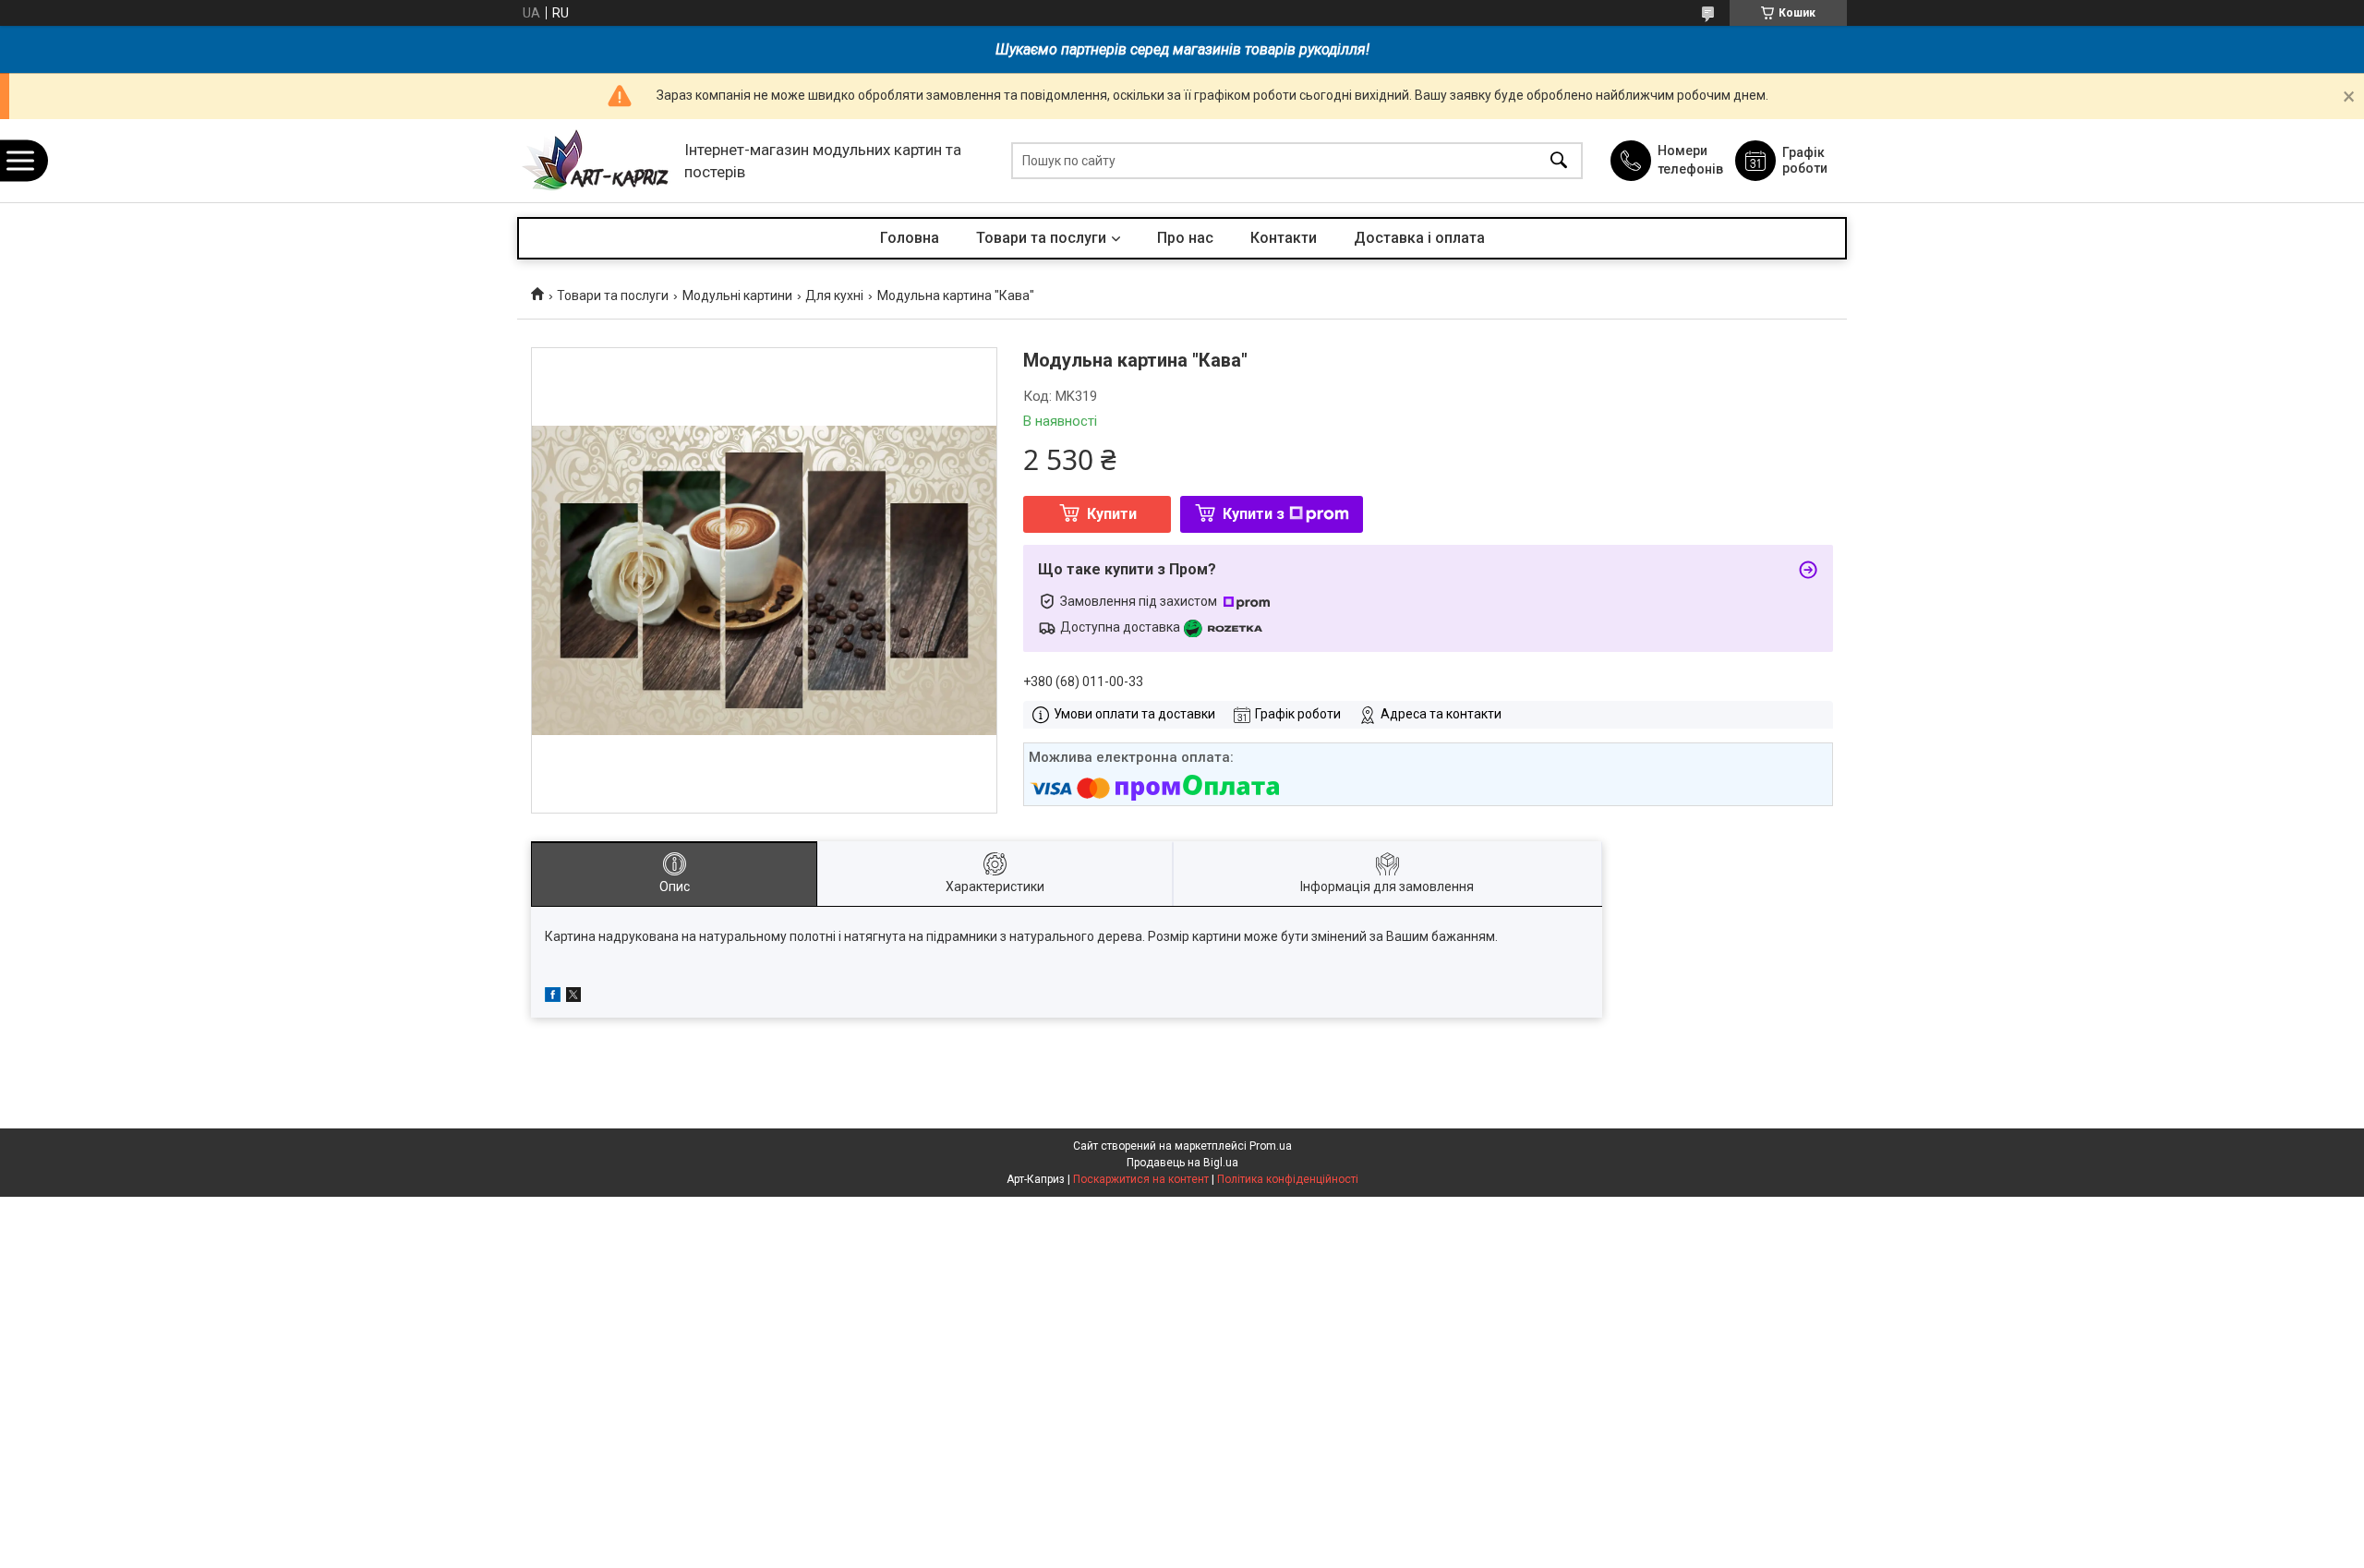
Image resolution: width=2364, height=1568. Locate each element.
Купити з (1254, 514)
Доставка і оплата (1419, 238)
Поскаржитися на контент (1141, 1179)
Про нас (1185, 238)
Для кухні (834, 296)
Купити (1112, 514)
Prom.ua (1271, 1146)
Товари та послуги (1041, 238)
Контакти (1284, 238)
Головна (910, 238)
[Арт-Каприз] (596, 161)
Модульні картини (737, 296)
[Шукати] (1559, 161)
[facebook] (553, 997)
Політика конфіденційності (1288, 1179)
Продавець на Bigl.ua (1182, 1163)
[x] (573, 997)
